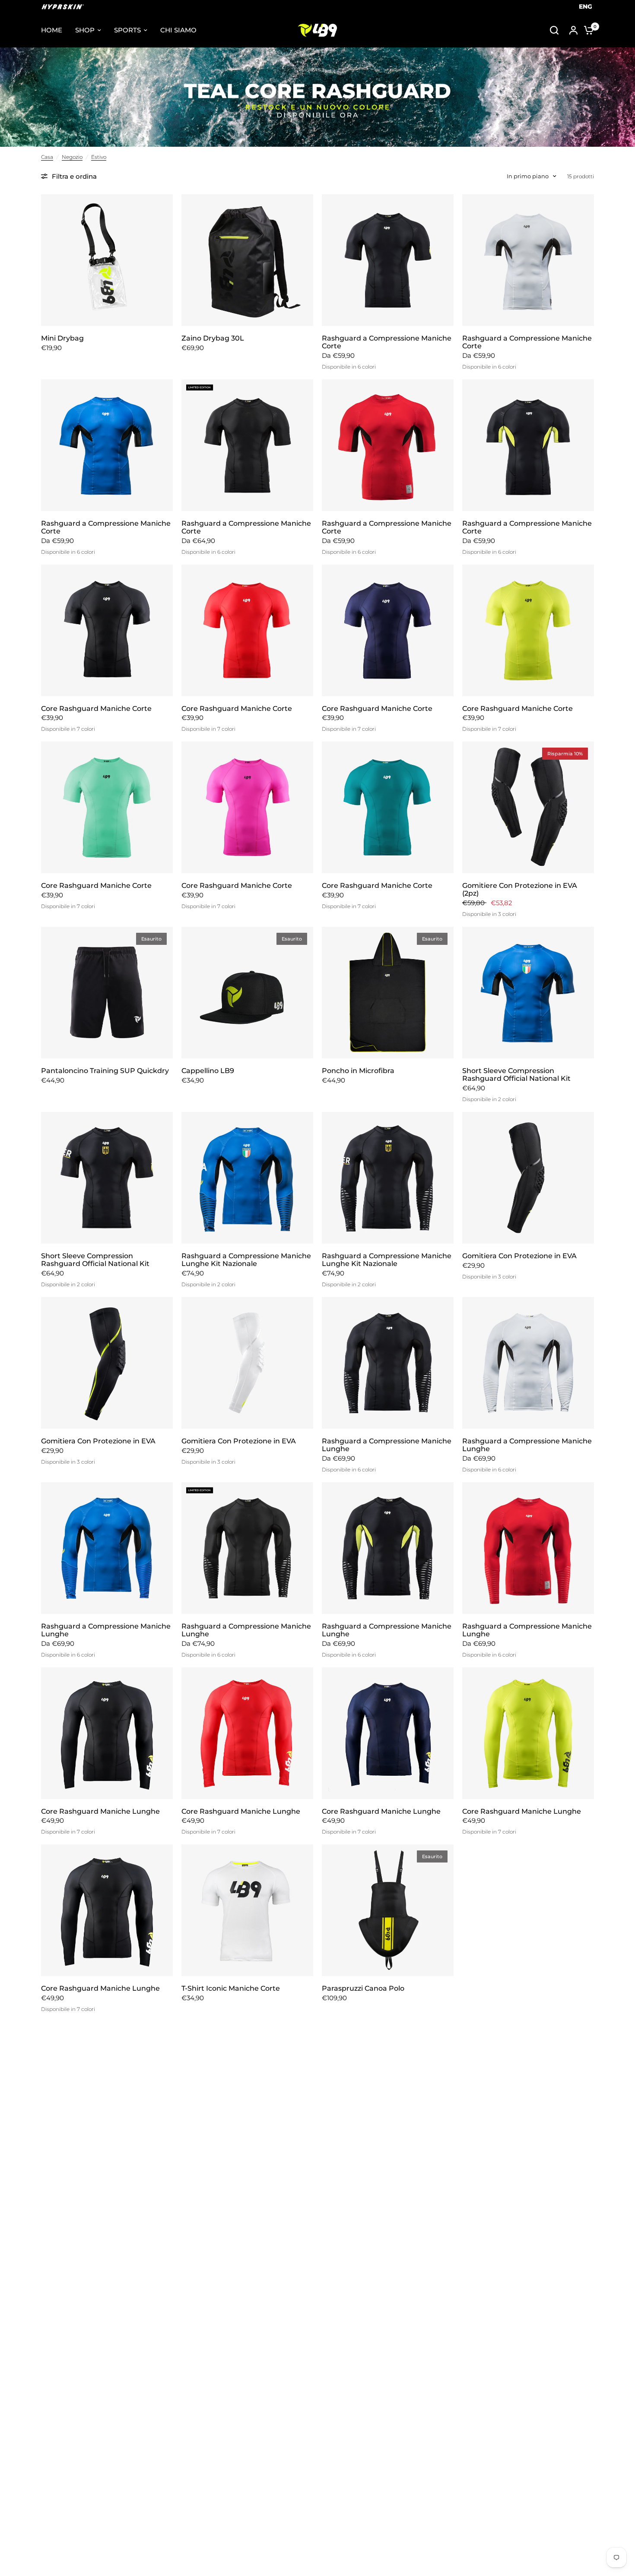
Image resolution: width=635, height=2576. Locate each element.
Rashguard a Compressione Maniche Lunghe (387, 1445)
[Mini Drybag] (107, 260)
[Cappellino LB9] (247, 993)
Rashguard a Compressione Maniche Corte (387, 342)
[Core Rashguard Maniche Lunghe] (107, 1733)
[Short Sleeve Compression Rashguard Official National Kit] (528, 993)
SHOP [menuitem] (85, 30)
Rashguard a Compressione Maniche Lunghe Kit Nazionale (246, 1260)
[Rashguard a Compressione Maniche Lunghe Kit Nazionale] (247, 1178)
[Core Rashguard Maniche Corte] (107, 630)
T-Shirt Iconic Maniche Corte (231, 1989)
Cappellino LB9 (208, 1071)
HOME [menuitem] (52, 30)
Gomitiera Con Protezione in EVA (519, 1256)
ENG (586, 6)
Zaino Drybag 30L (213, 338)
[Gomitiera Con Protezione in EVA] (528, 1178)
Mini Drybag (62, 338)
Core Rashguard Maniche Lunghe (100, 1812)
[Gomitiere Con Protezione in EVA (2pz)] (528, 807)
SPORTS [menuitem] (127, 30)
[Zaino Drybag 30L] (247, 260)
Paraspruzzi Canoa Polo (363, 1989)
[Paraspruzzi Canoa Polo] (388, 1910)
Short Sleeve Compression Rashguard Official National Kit (516, 1075)
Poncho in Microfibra (358, 1071)
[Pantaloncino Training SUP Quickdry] (107, 993)
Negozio (72, 157)
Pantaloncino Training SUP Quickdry (105, 1071)
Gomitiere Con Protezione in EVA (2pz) (520, 890)
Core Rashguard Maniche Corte (96, 709)
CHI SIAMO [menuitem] (178, 30)
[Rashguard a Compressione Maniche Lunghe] (388, 1363)
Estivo (99, 157)
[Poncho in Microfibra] (388, 993)
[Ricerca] (554, 30)
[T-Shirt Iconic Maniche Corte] (247, 1910)
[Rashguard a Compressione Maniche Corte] (388, 260)
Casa (47, 157)
